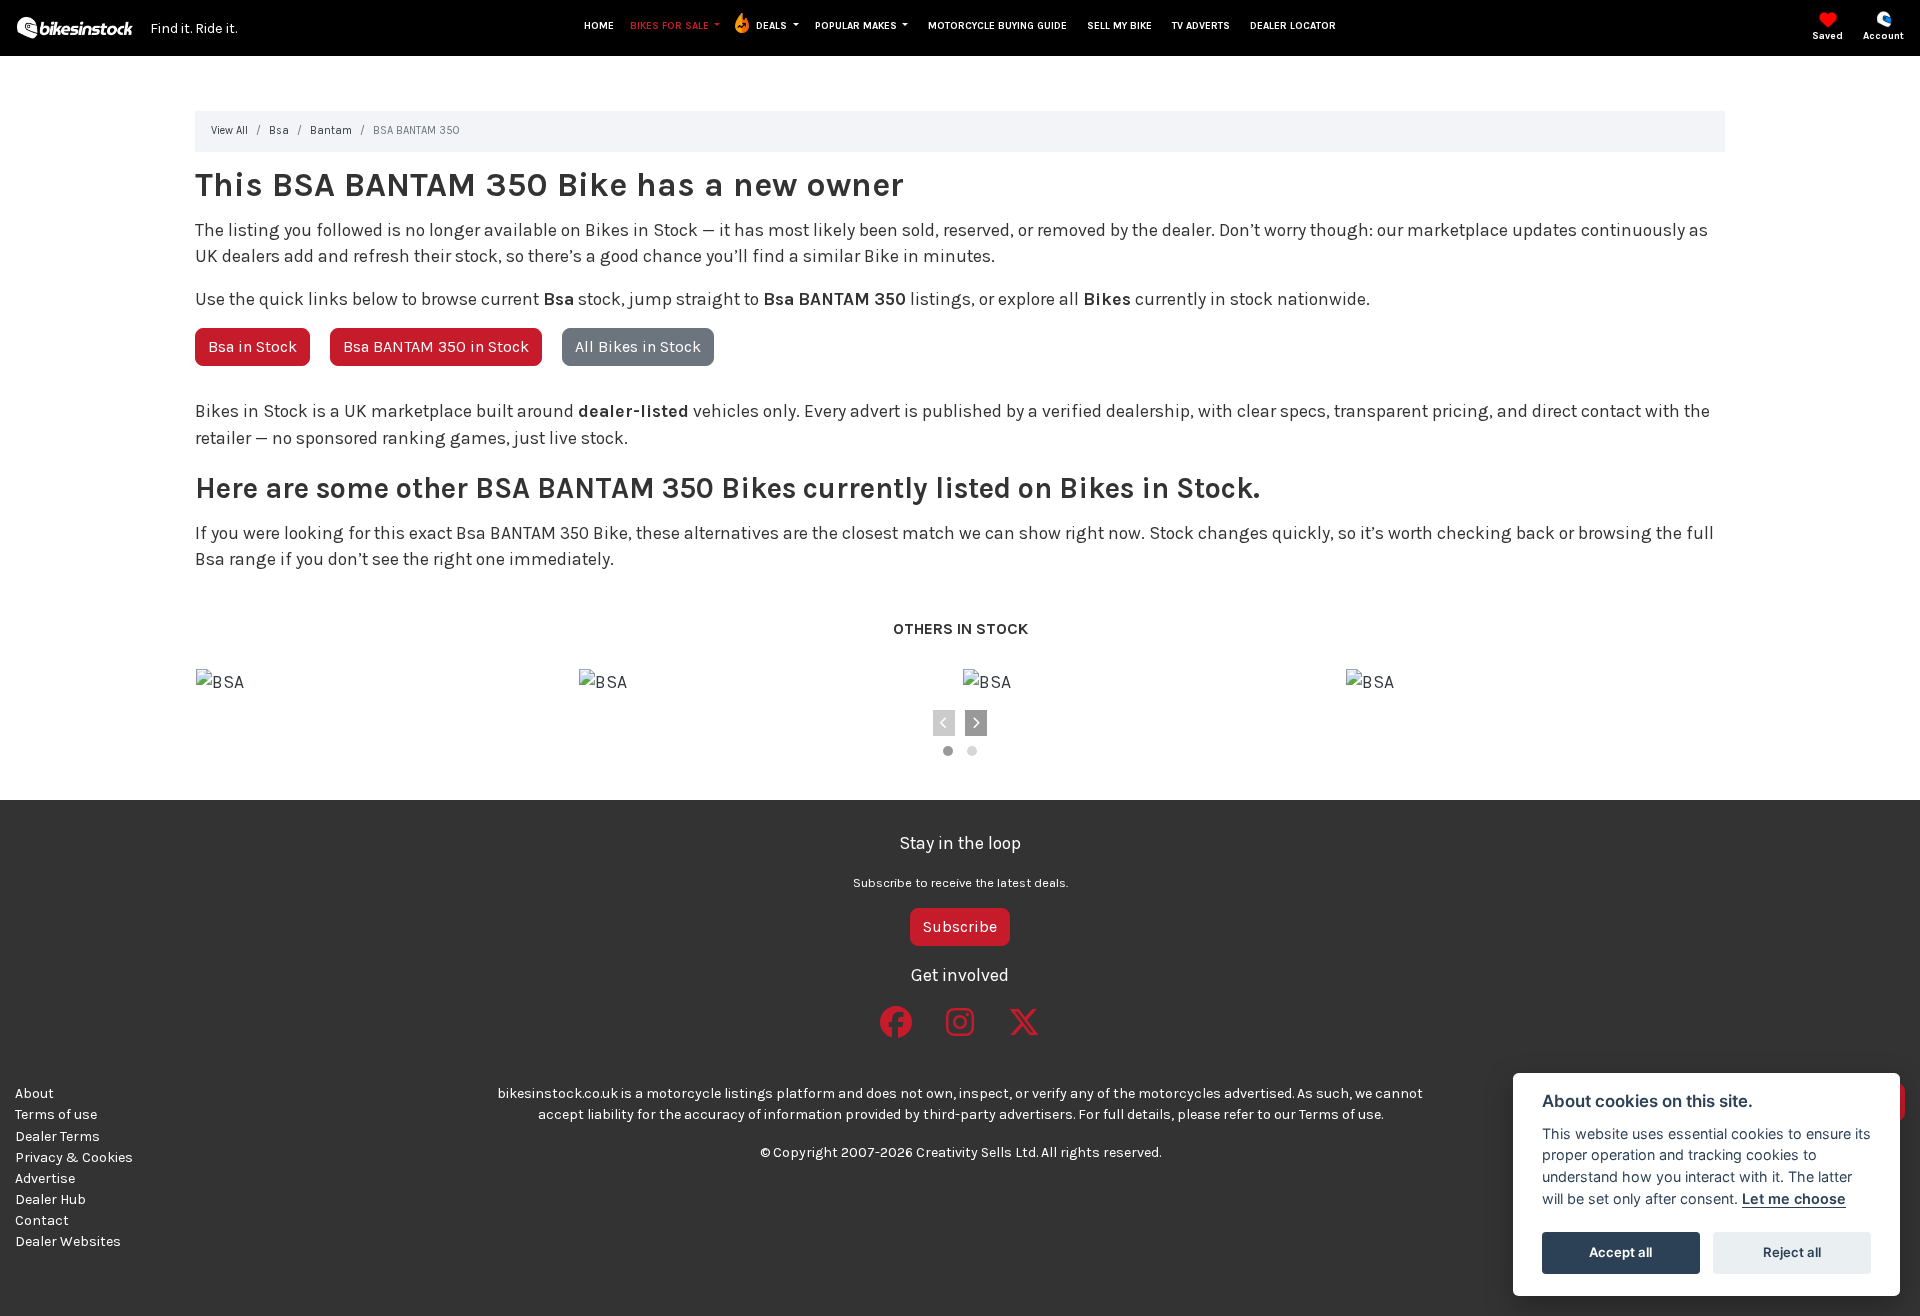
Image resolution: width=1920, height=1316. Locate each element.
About (34, 1093)
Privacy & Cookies (74, 1157)
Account (1883, 36)
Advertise (45, 1178)
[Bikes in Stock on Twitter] (1024, 1015)
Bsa (279, 130)
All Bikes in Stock (638, 346)
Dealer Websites (68, 1241)
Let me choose (1794, 1198)
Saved (1827, 36)
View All (229, 130)
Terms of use (56, 1114)
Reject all (1792, 1252)
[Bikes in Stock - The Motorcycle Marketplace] (75, 26)
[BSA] (220, 682)
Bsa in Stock (252, 346)
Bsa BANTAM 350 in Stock (436, 346)
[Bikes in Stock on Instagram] (960, 1015)
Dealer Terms (57, 1136)
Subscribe (960, 926)
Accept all (1620, 1252)
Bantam (331, 130)
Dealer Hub (50, 1199)
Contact (42, 1220)
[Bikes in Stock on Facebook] (896, 1015)
